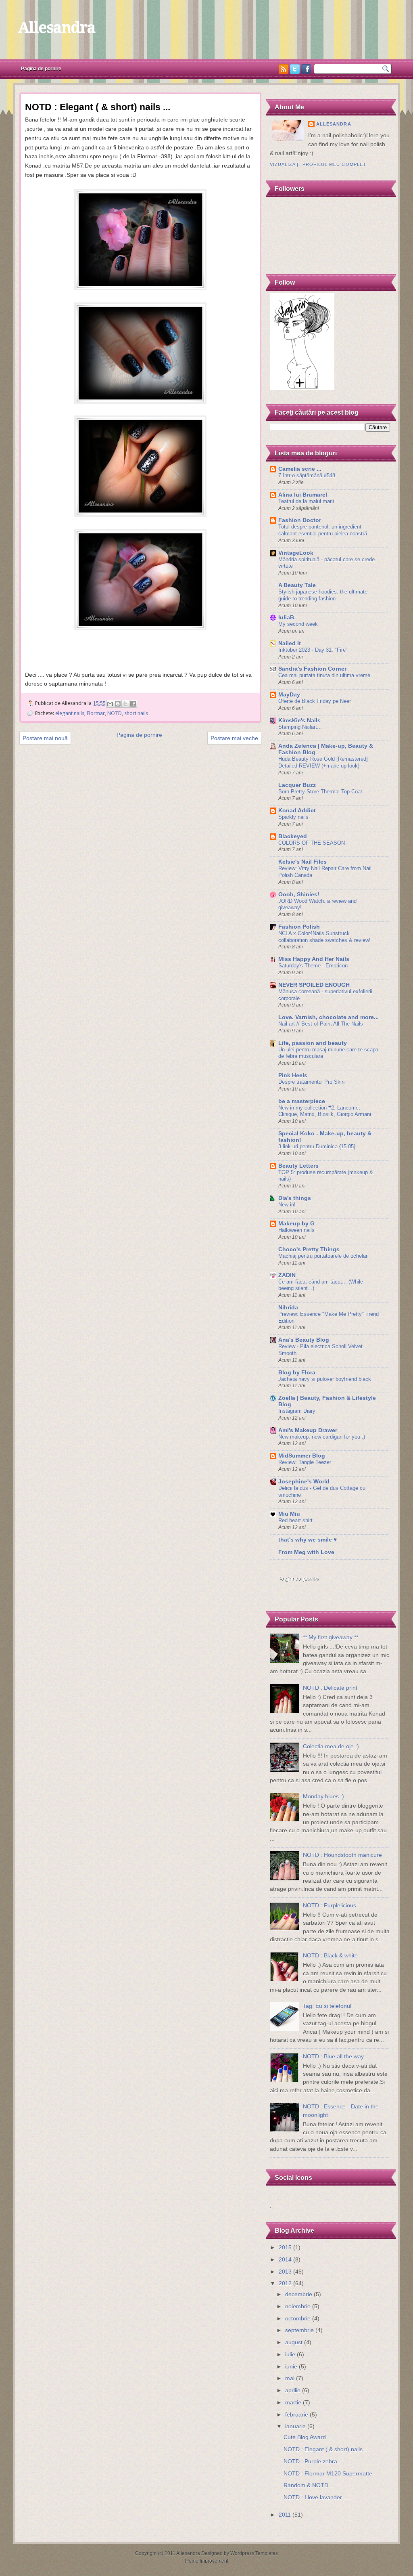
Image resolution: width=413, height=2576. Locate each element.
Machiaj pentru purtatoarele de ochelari (323, 1256)
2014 (285, 2260)
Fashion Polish (299, 927)
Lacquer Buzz (297, 785)
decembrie (299, 2294)
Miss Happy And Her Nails (314, 959)
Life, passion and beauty (313, 1043)
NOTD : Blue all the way (333, 2057)
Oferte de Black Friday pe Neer (315, 701)
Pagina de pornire (41, 69)
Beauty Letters (298, 1166)
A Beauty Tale (297, 585)
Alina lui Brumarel (303, 495)
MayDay (289, 695)
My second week (298, 624)
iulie (290, 2355)
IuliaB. (287, 618)
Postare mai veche (234, 738)
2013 (285, 2272)
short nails (136, 713)
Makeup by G (296, 1224)
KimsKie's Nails (299, 721)
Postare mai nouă (45, 738)
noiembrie (298, 2306)
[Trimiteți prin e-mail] (110, 704)
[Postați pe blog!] (118, 704)
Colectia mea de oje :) (331, 1746)
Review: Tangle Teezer (305, 1462)
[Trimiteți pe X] (125, 704)
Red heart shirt (295, 1520)
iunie (291, 2367)
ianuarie (295, 2426)
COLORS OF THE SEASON (312, 843)
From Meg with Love (306, 1552)
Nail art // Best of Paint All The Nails (321, 1024)
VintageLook (296, 553)
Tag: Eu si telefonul (327, 2006)
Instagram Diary (297, 1411)
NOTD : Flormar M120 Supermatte (328, 2474)
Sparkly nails (293, 817)
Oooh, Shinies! (299, 895)
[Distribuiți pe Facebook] (133, 704)
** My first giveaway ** (331, 1637)
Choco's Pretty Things (309, 1249)
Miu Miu (289, 1514)
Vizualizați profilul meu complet (318, 164)
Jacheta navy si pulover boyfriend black (325, 1379)
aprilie (293, 2390)
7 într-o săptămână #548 (307, 475)
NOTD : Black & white (330, 1956)
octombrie (298, 2319)
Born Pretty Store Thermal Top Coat (320, 792)
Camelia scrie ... (300, 469)
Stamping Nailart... (300, 727)
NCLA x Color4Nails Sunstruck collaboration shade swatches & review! (324, 937)
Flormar (96, 713)
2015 (285, 2248)
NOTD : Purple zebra (310, 2462)
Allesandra (56, 27)
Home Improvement (207, 2561)
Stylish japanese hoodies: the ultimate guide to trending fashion (323, 595)
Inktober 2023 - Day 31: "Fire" (313, 650)
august (294, 2342)
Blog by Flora (297, 1373)
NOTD (115, 713)
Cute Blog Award (305, 2437)
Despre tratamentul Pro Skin (311, 1082)
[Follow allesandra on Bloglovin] (302, 388)
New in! (287, 1205)
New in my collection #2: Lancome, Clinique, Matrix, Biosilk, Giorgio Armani (325, 1111)
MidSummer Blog (302, 1456)
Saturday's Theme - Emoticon (313, 966)
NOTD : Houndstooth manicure (342, 1855)
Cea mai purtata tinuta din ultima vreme (324, 675)
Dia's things (295, 1198)
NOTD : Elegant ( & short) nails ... (326, 2449)
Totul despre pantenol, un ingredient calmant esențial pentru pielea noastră (323, 530)
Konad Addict (297, 811)
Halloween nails (296, 1230)
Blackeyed (293, 836)
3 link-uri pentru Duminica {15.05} (317, 1146)
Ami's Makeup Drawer (308, 1430)
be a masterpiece (302, 1101)
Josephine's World (304, 1482)
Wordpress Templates (254, 2553)
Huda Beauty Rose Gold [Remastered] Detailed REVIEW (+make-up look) (323, 762)
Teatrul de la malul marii (306, 501)
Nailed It (290, 643)
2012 (285, 2283)
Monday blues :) (323, 1797)
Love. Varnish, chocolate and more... (329, 1017)
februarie (297, 2415)
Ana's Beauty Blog (304, 1340)
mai (290, 2378)
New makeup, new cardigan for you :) (322, 1437)
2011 (285, 2515)
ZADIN (287, 1275)
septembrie (299, 2330)
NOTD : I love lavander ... (316, 2497)
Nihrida (288, 1308)
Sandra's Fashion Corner (312, 669)
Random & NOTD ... (309, 2485)
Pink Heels (293, 1075)
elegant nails (70, 713)
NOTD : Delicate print (330, 1688)
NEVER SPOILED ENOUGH (314, 985)
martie (293, 2403)
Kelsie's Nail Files (302, 862)
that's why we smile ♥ (308, 1540)
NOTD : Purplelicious (330, 1906)
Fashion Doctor (300, 520)
